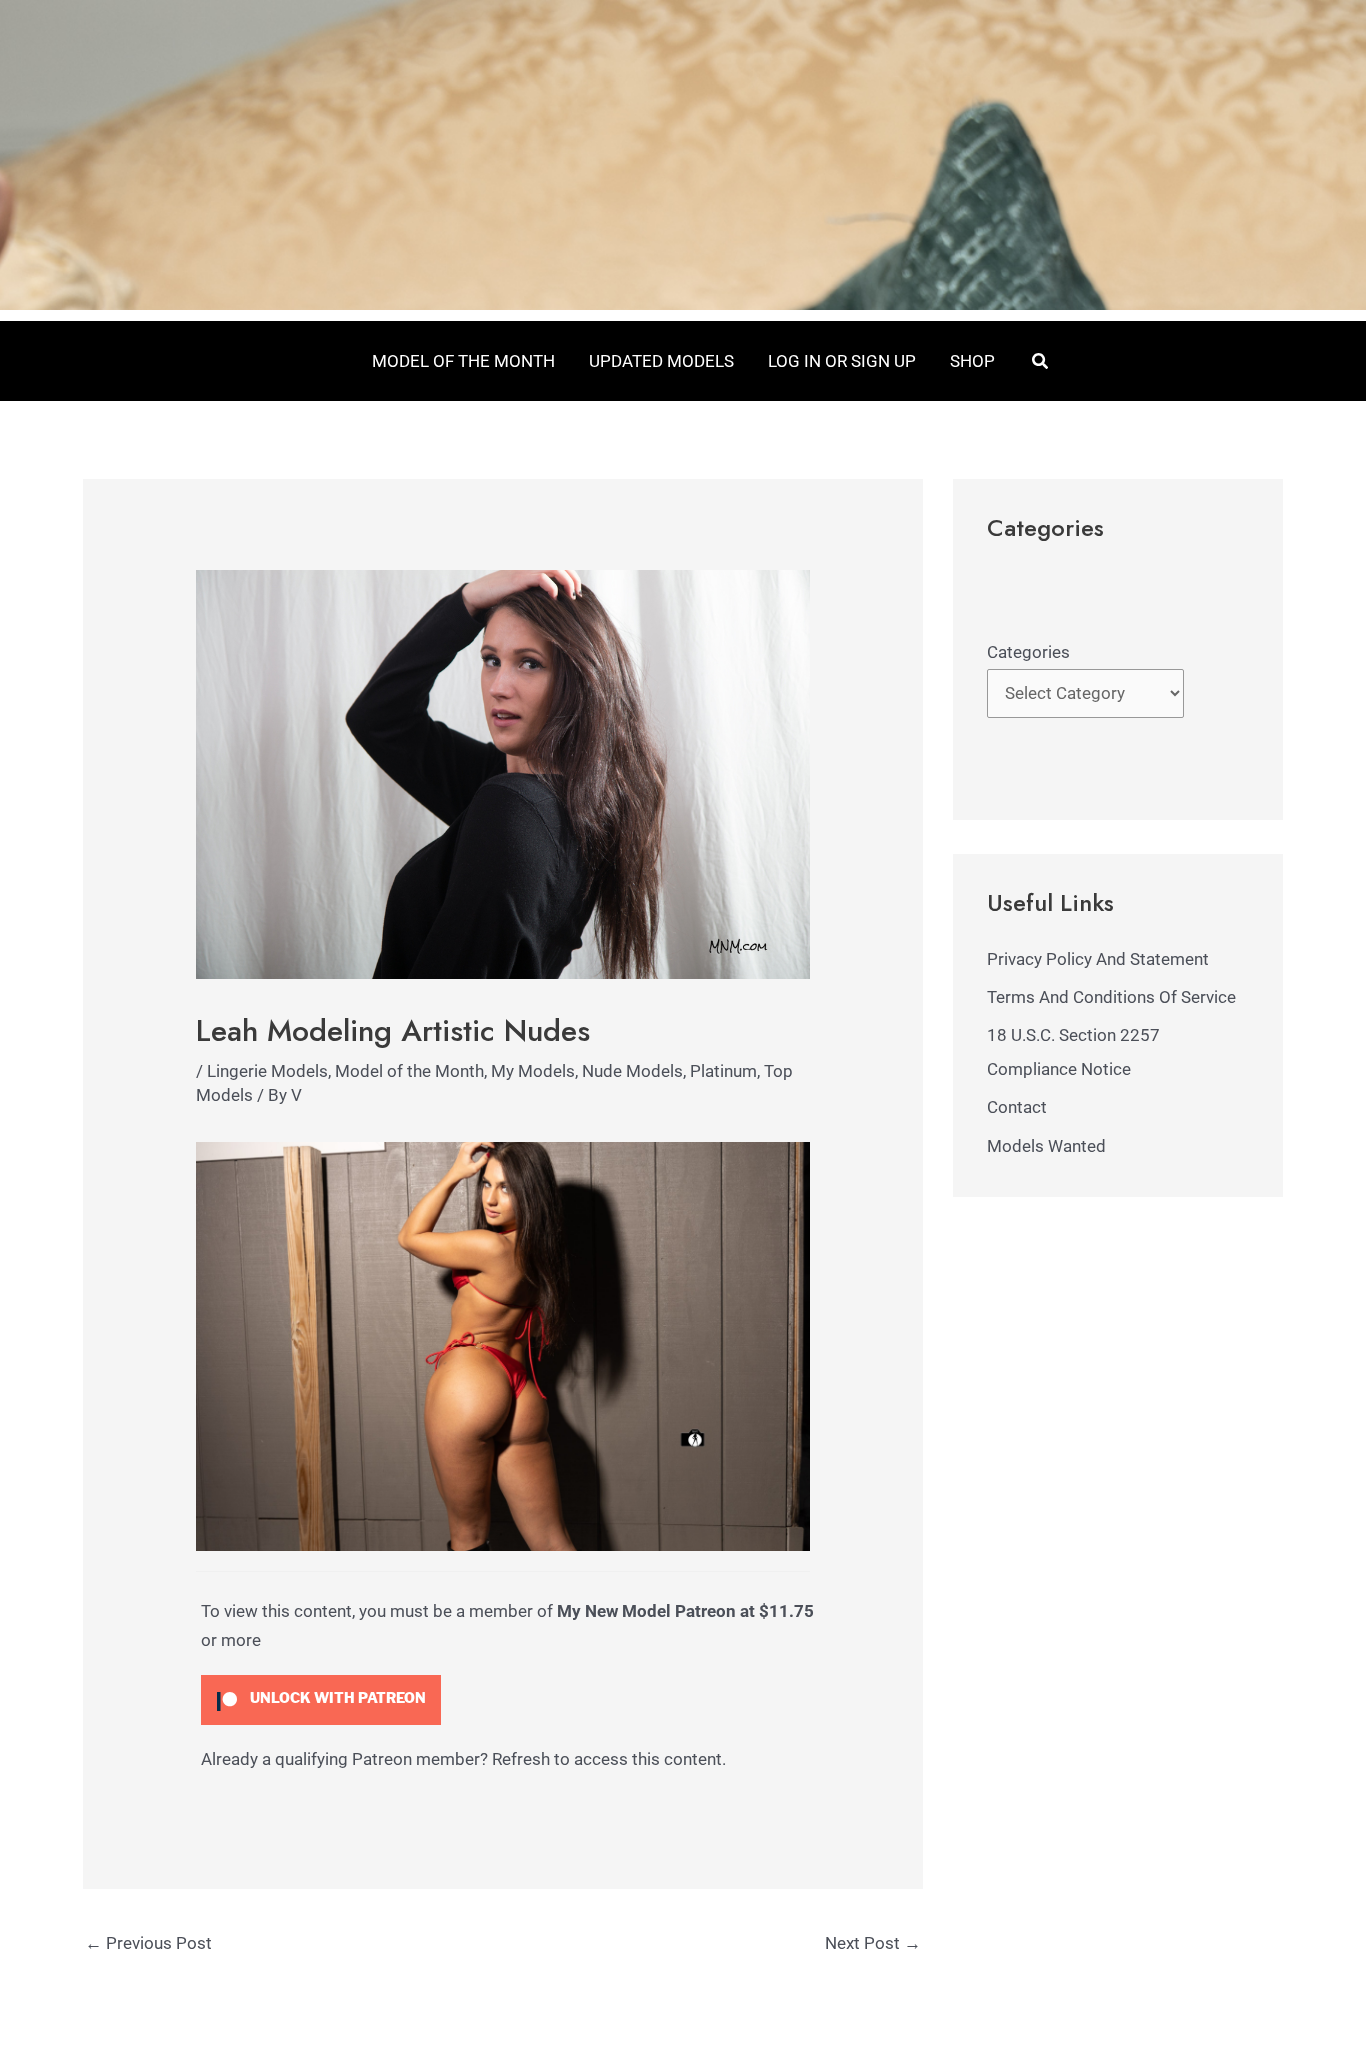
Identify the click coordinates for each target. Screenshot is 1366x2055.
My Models (533, 1071)
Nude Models (632, 1071)
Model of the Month (409, 1071)
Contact (1017, 1107)
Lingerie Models (267, 1071)
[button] (1041, 361)
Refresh (521, 1759)
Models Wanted (1046, 1146)
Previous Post (148, 1943)
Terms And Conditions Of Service (1111, 997)
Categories (1028, 652)
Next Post (873, 1943)
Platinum (723, 1071)
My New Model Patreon (646, 1611)
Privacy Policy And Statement (1098, 959)
